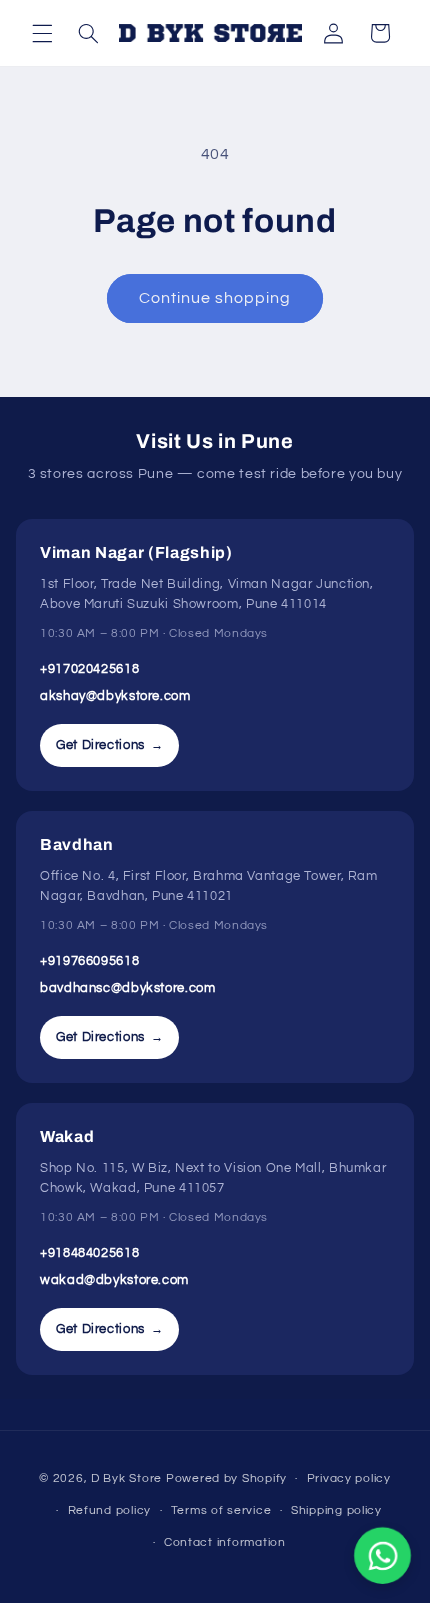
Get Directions (109, 745)
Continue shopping (215, 298)
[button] (42, 33)
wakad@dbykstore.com (114, 1280)
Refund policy (110, 1510)
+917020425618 (89, 669)
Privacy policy (349, 1478)
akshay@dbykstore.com (115, 696)
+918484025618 (89, 1253)
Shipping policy (336, 1510)
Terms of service (221, 1510)
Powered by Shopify (226, 1478)
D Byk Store (128, 1478)
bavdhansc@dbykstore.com (128, 988)
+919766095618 (89, 961)
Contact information (225, 1542)
